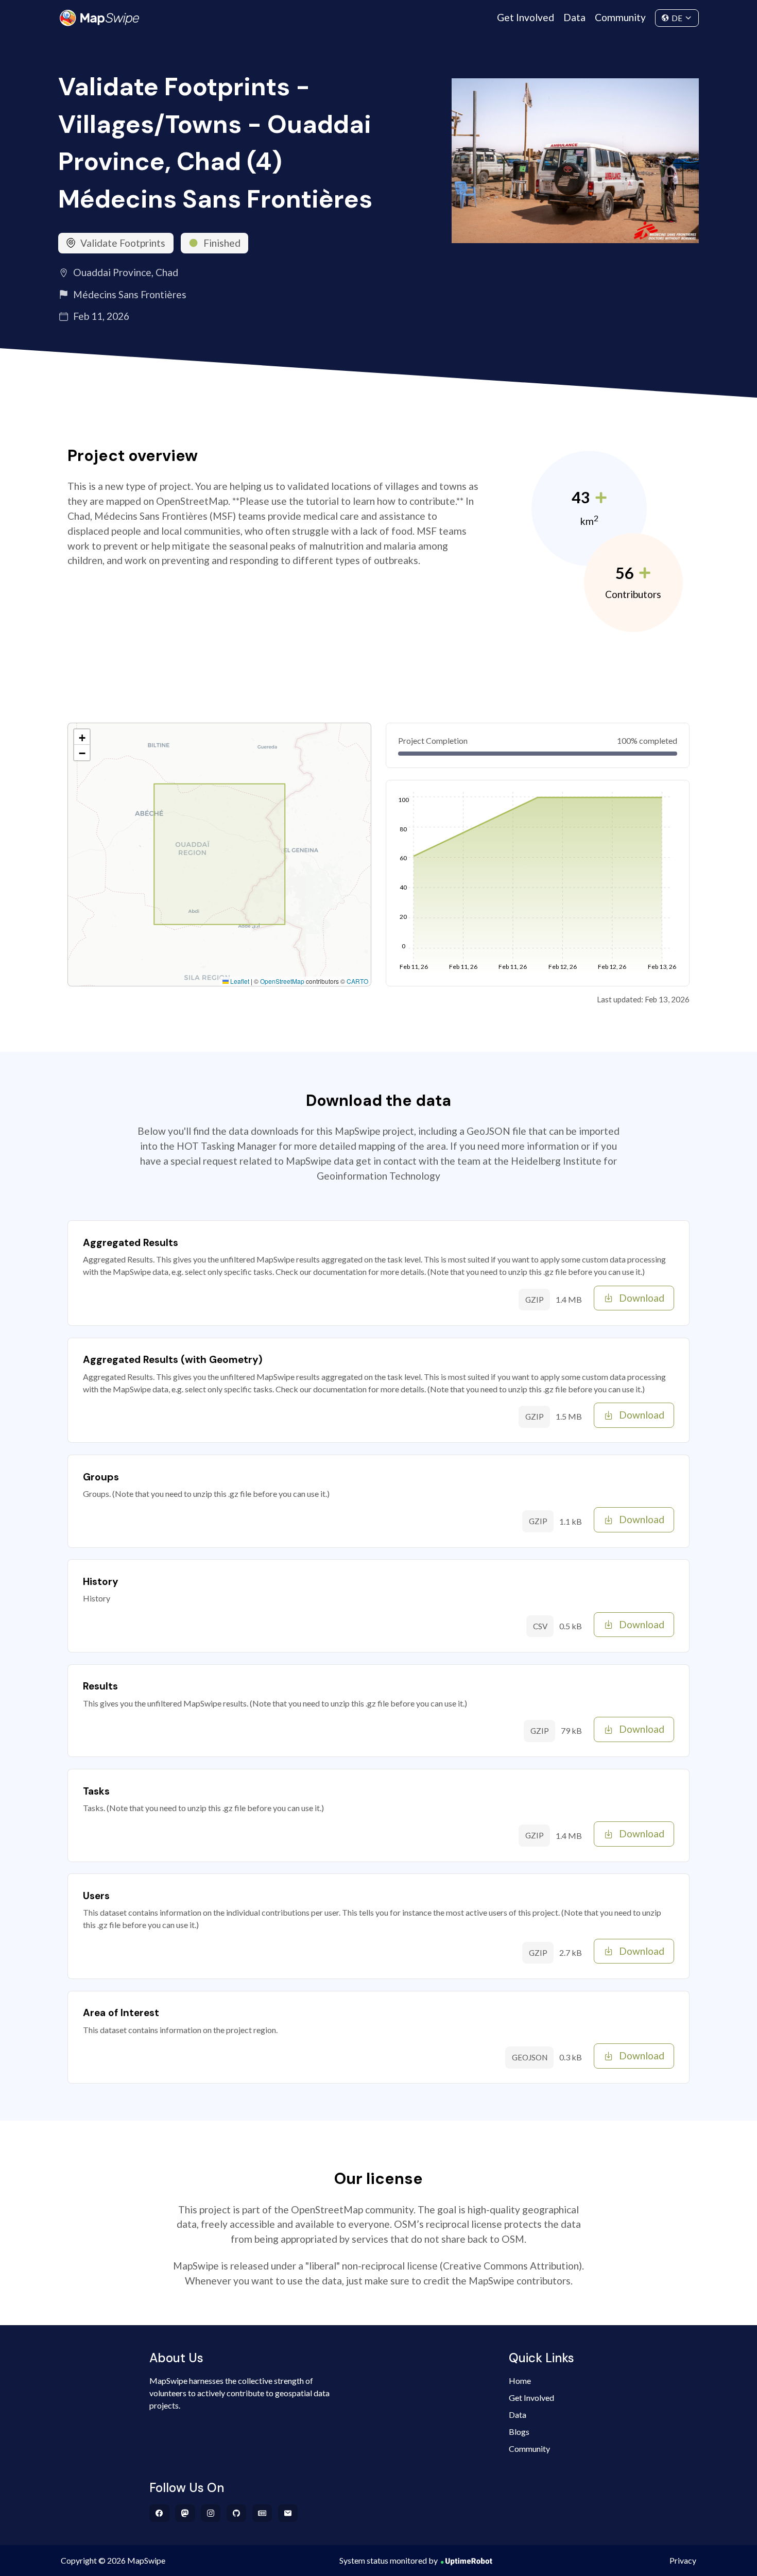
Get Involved (526, 17)
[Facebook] (159, 2513)
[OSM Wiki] (262, 2513)
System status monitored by (389, 2560)
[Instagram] (211, 2513)
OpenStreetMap (282, 981)
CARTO (357, 981)
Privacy (683, 2560)
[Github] (237, 2513)
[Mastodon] (185, 2513)
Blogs (519, 2432)
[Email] (288, 2513)
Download (642, 1298)
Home (520, 2381)
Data (574, 17)
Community (620, 17)
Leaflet (239, 981)
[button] (82, 737)
